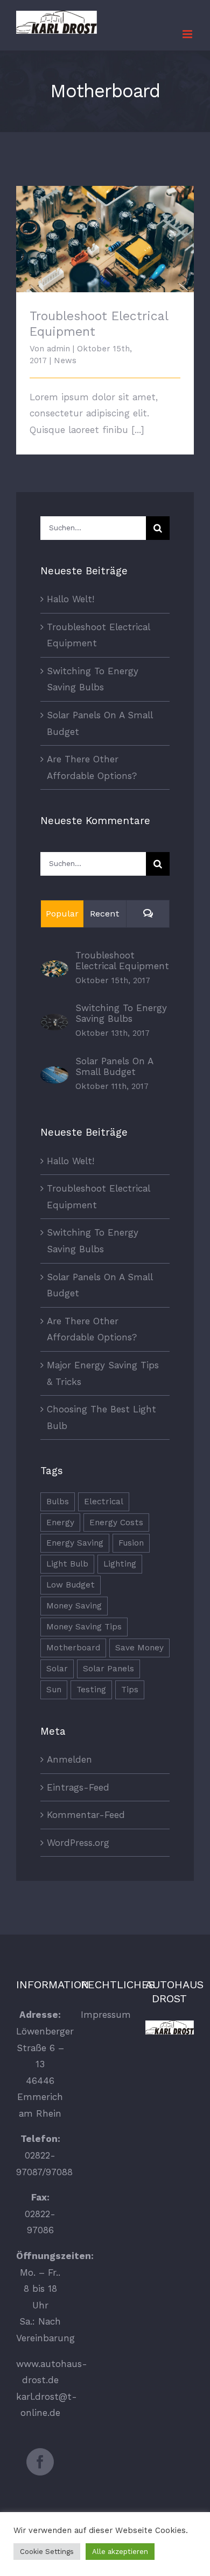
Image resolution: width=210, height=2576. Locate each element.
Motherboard (73, 1648)
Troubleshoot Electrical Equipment (105, 230)
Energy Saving (75, 1543)
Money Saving (74, 1606)
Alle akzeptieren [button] (120, 2552)
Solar (57, 1669)
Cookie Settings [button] (47, 2552)
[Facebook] (40, 2462)
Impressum (106, 2015)
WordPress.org (78, 1843)
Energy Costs (116, 1522)
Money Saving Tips (84, 1627)
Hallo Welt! (71, 599)
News (65, 360)
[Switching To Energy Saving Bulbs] (54, 1022)
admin (58, 349)
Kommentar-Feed (86, 1815)
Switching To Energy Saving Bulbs (121, 1013)
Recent (105, 914)
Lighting (120, 1564)
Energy (60, 1522)
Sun (54, 1690)
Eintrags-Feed (78, 1787)
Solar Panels (108, 1669)
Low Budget (71, 1585)
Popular (62, 914)
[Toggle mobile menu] (188, 34)
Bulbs (58, 1502)
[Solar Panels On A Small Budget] (54, 1074)
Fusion (131, 1543)
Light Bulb (67, 1564)
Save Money (139, 1648)
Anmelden (69, 1759)
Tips (130, 1690)
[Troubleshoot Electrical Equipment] (54, 969)
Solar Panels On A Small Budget (114, 1066)
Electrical (104, 1502)
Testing (91, 1690)
